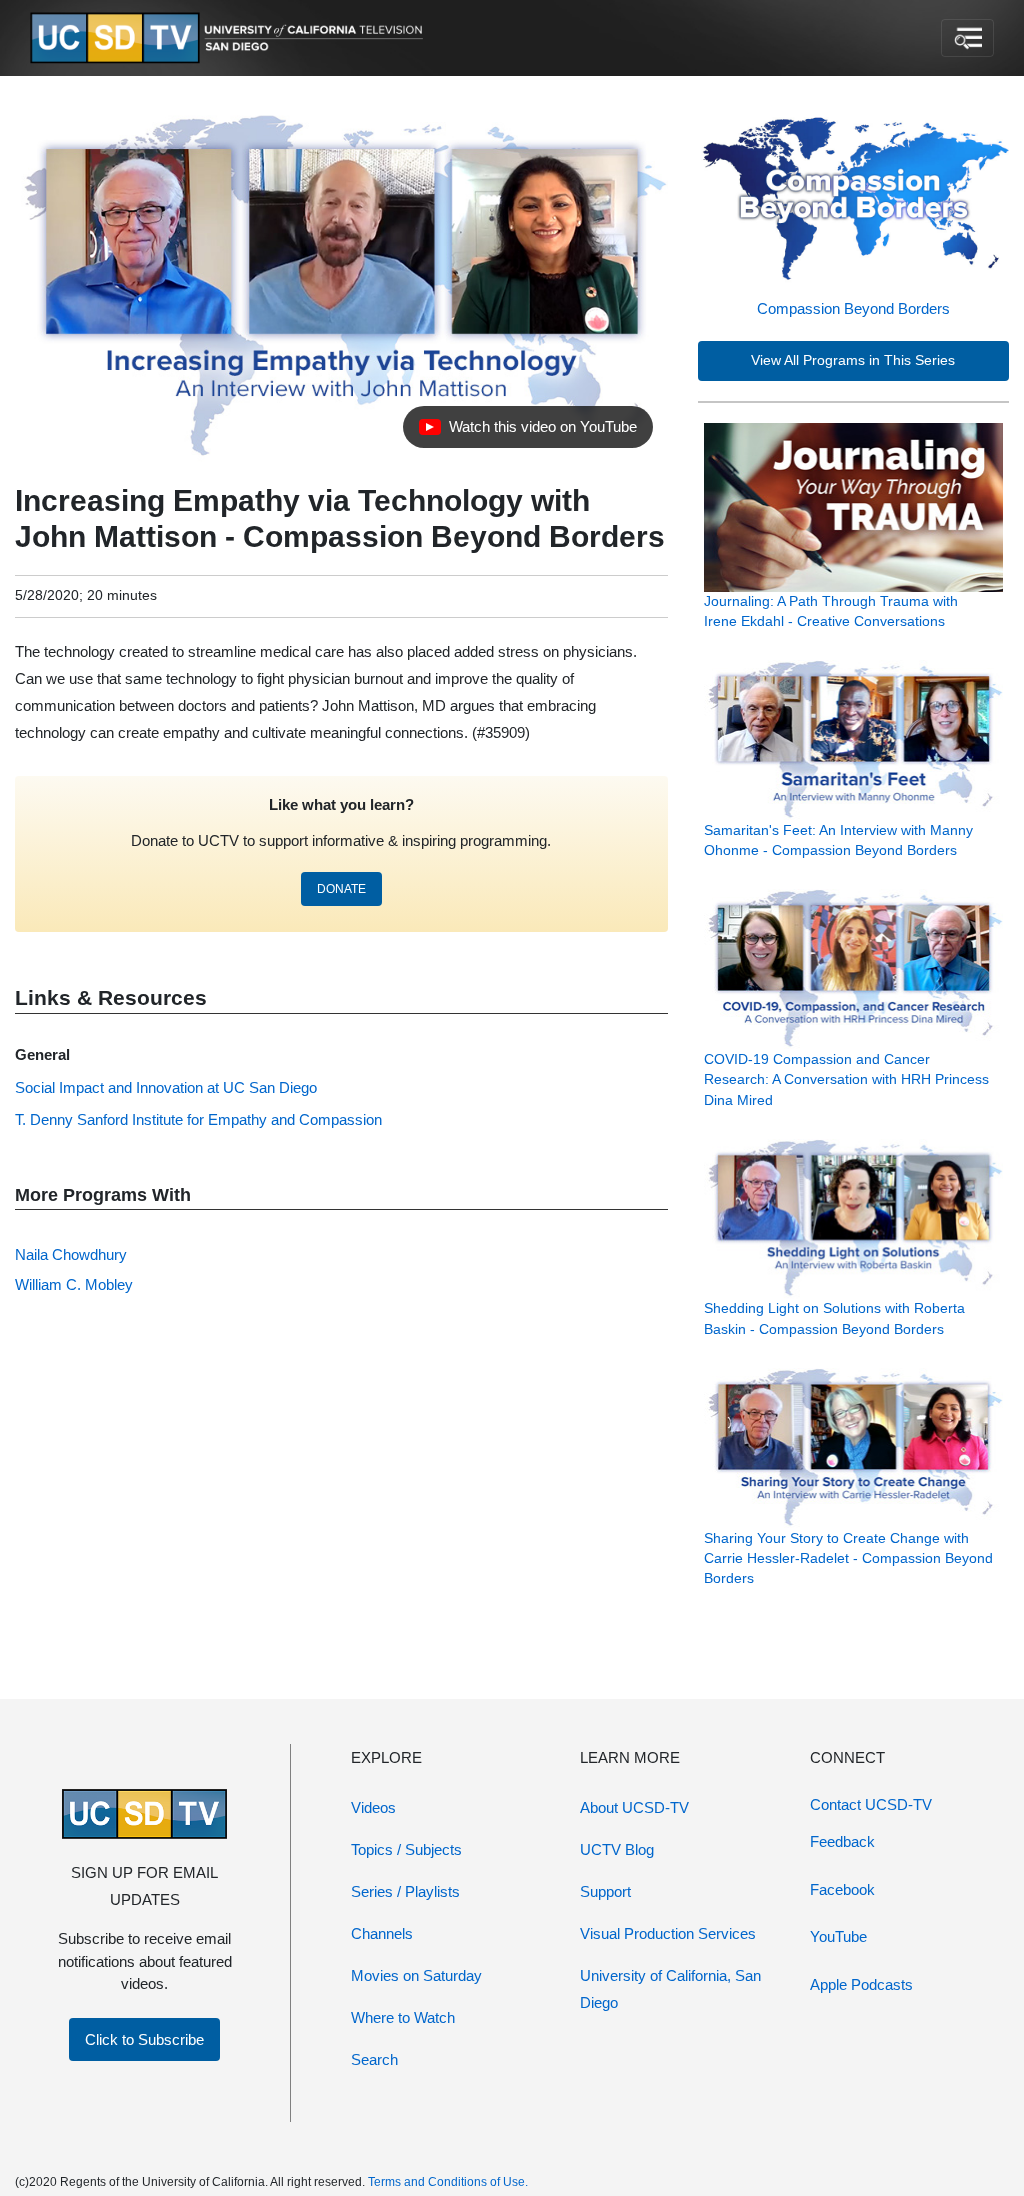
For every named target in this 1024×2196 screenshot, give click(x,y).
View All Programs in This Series (853, 360)
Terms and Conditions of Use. (448, 2182)
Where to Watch (403, 2017)
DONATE (341, 889)
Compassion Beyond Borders (853, 308)
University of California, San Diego (670, 1989)
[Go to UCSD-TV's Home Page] (230, 38)
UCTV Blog (617, 1849)
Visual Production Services (668, 1933)
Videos (373, 1807)
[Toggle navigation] (967, 38)
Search (374, 2059)
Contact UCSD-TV (871, 1804)
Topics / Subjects (406, 1849)
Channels (382, 1933)
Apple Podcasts (861, 1984)
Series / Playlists (405, 1891)
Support (605, 1891)
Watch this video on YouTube (527, 432)
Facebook (842, 1889)
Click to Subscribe (144, 2039)
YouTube (838, 1936)
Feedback (842, 1841)
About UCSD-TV (634, 1807)
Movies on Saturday (416, 1975)
